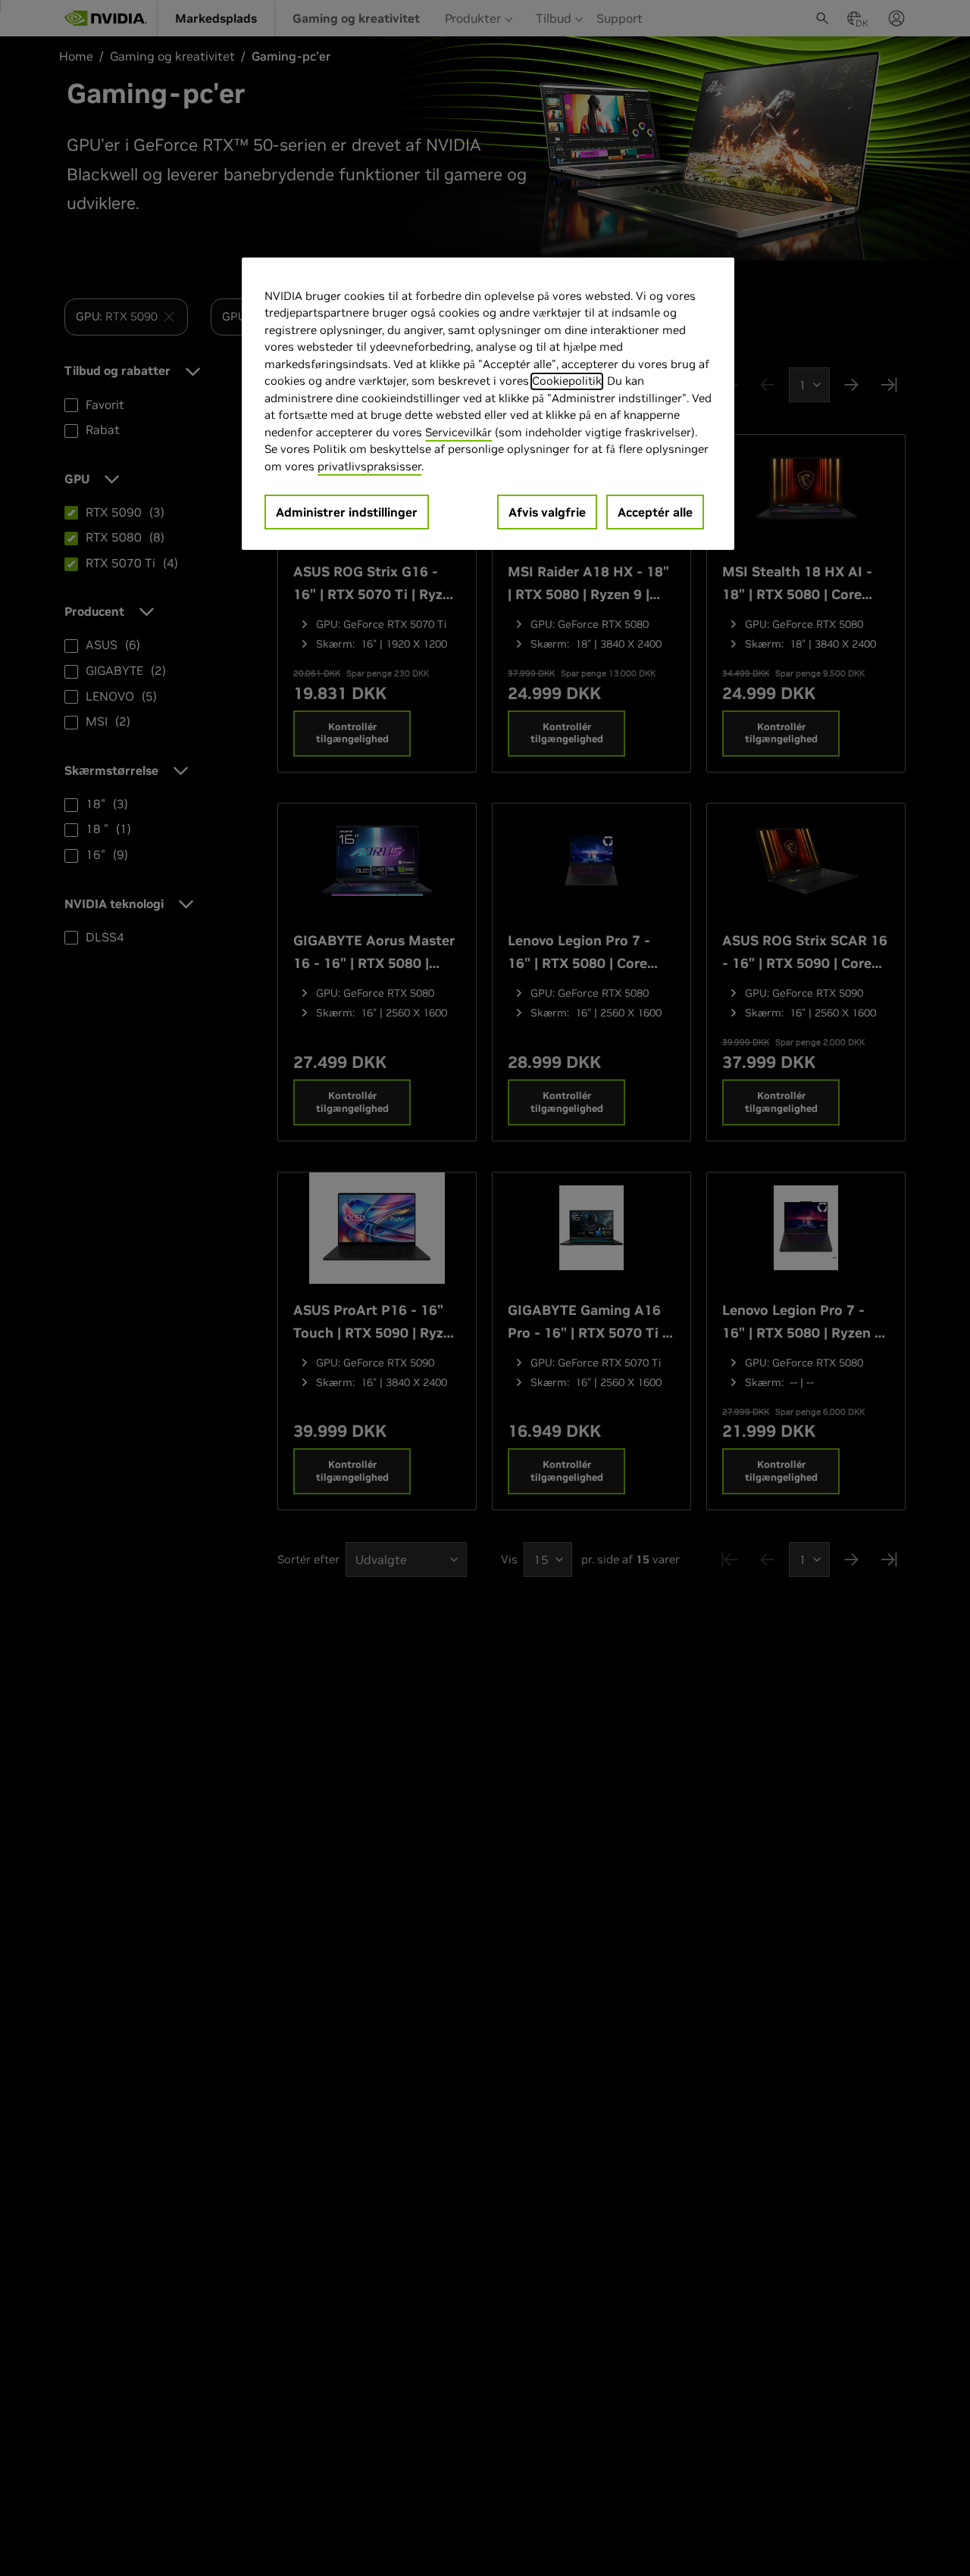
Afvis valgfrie (547, 512)
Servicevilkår (458, 432)
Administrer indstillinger (347, 512)
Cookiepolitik (567, 381)
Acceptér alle (655, 512)
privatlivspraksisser (369, 466)
